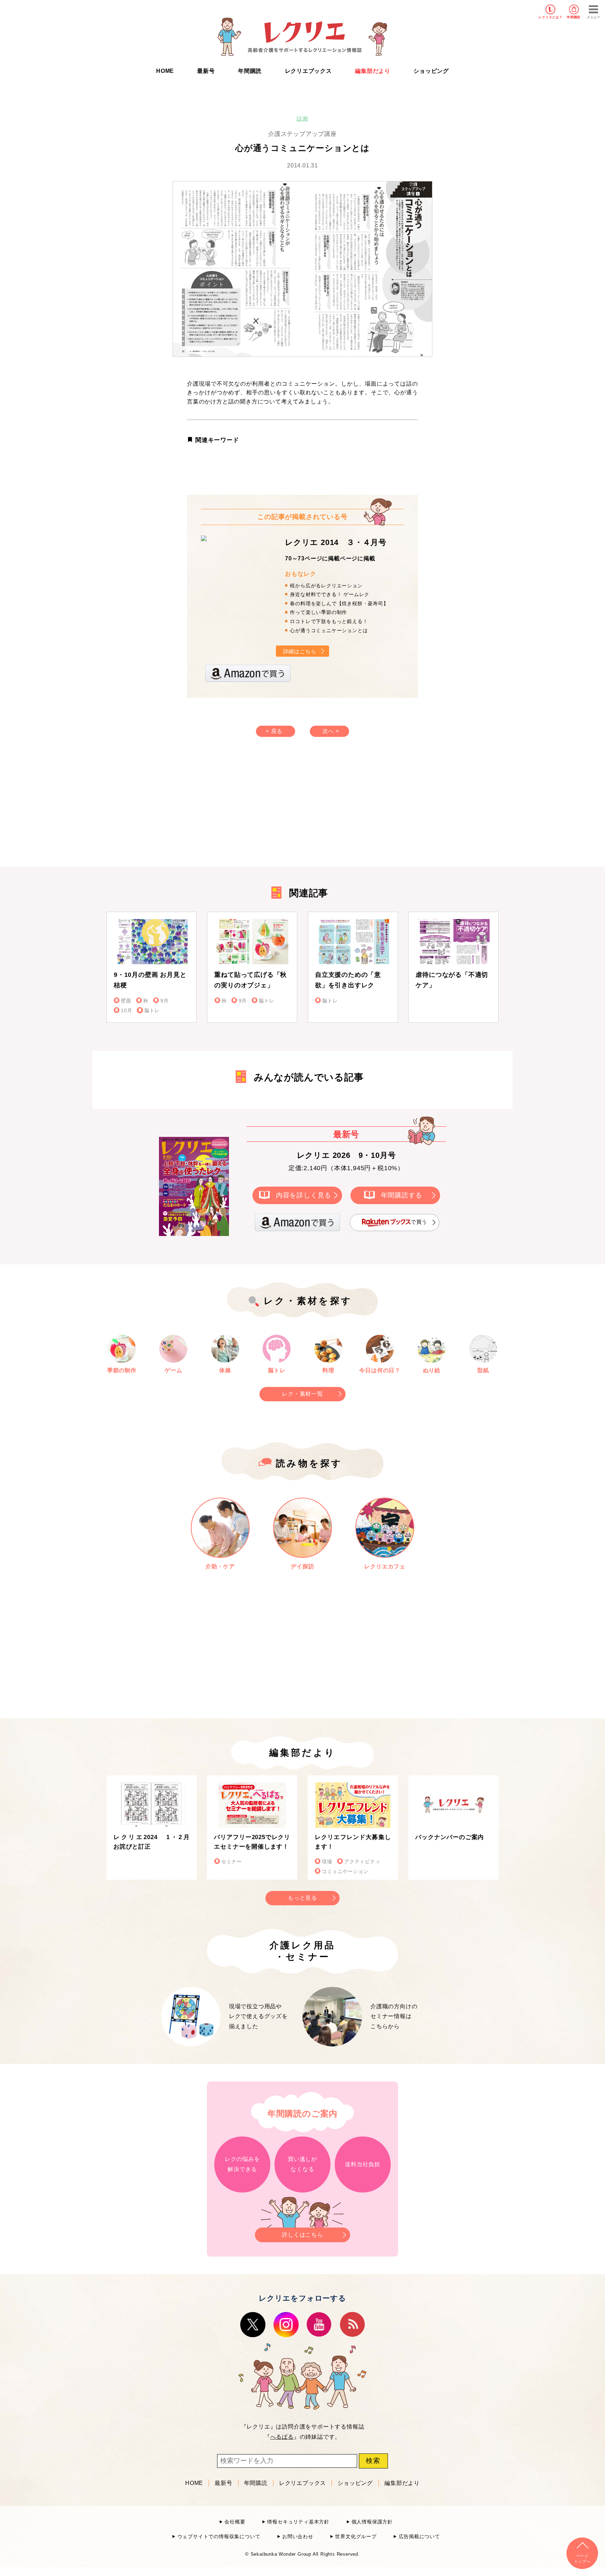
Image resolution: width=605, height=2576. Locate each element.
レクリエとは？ (551, 17)
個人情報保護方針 (372, 2522)
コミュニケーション (345, 1871)
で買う (419, 1222)
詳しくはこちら (302, 2235)
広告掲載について (419, 2537)
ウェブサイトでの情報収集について (219, 2537)
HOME (165, 71)
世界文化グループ (356, 2537)
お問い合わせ (298, 2537)
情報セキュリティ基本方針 (298, 2522)
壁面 (126, 1001)
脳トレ (152, 1011)
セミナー (232, 1862)
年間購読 (574, 17)
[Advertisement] (243, 809)
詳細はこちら (300, 651)
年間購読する (402, 1195)
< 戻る (274, 731)
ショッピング (431, 71)
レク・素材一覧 (302, 1394)
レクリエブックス (308, 71)
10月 (126, 1011)
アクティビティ (362, 1862)
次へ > (331, 731)
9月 (164, 1001)
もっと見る (302, 1898)
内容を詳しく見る (304, 1195)
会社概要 (235, 2522)
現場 (327, 1862)
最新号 (206, 71)
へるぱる (282, 2437)
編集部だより (373, 71)
